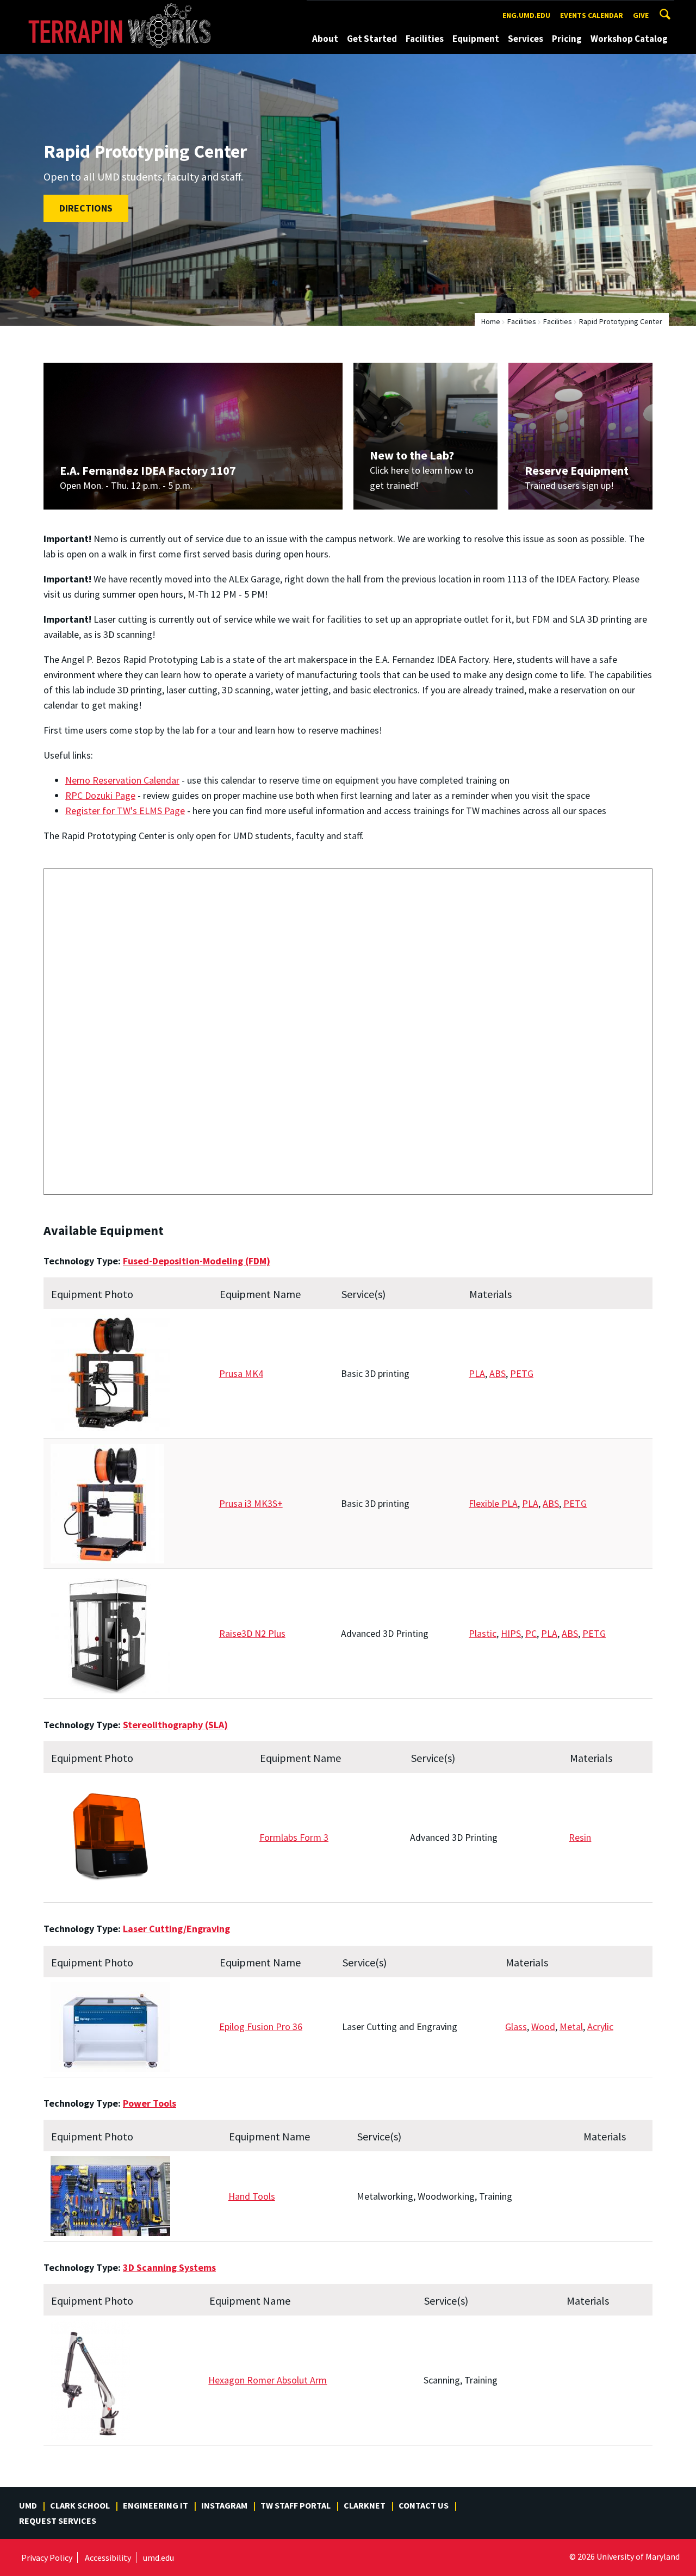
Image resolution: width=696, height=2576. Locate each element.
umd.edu (159, 2558)
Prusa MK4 (241, 1373)
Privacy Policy (47, 2558)
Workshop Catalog (629, 39)
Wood (543, 2026)
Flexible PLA (493, 1503)
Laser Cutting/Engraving (176, 1929)
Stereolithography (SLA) (175, 1725)
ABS (498, 1373)
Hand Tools (252, 2196)
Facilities (425, 39)
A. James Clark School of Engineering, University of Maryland (126, 10)
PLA (477, 1373)
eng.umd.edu (526, 15)
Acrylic (600, 2026)
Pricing (567, 39)
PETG (522, 1373)
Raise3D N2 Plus (252, 1633)
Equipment (476, 39)
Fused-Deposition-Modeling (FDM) (197, 1261)
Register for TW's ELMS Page (125, 811)
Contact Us (424, 2505)
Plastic (483, 1633)
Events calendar (592, 15)
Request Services (58, 2521)
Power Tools (150, 2103)
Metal (571, 2026)
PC (531, 1633)
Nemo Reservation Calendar (122, 780)
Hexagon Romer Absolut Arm (268, 2380)
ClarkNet (365, 2505)
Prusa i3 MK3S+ (251, 1503)
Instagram (224, 2505)
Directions (86, 208)
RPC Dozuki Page (100, 795)
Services (526, 39)
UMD (28, 2505)
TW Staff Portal (296, 2505)
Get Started (372, 39)
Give (641, 15)
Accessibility (108, 2558)
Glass (516, 2026)
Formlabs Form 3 (294, 1837)
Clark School (80, 2505)
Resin (580, 1837)
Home (491, 321)
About (325, 39)
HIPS (511, 1633)
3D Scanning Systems (169, 2267)
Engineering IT (156, 2505)
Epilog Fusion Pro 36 (261, 2026)
